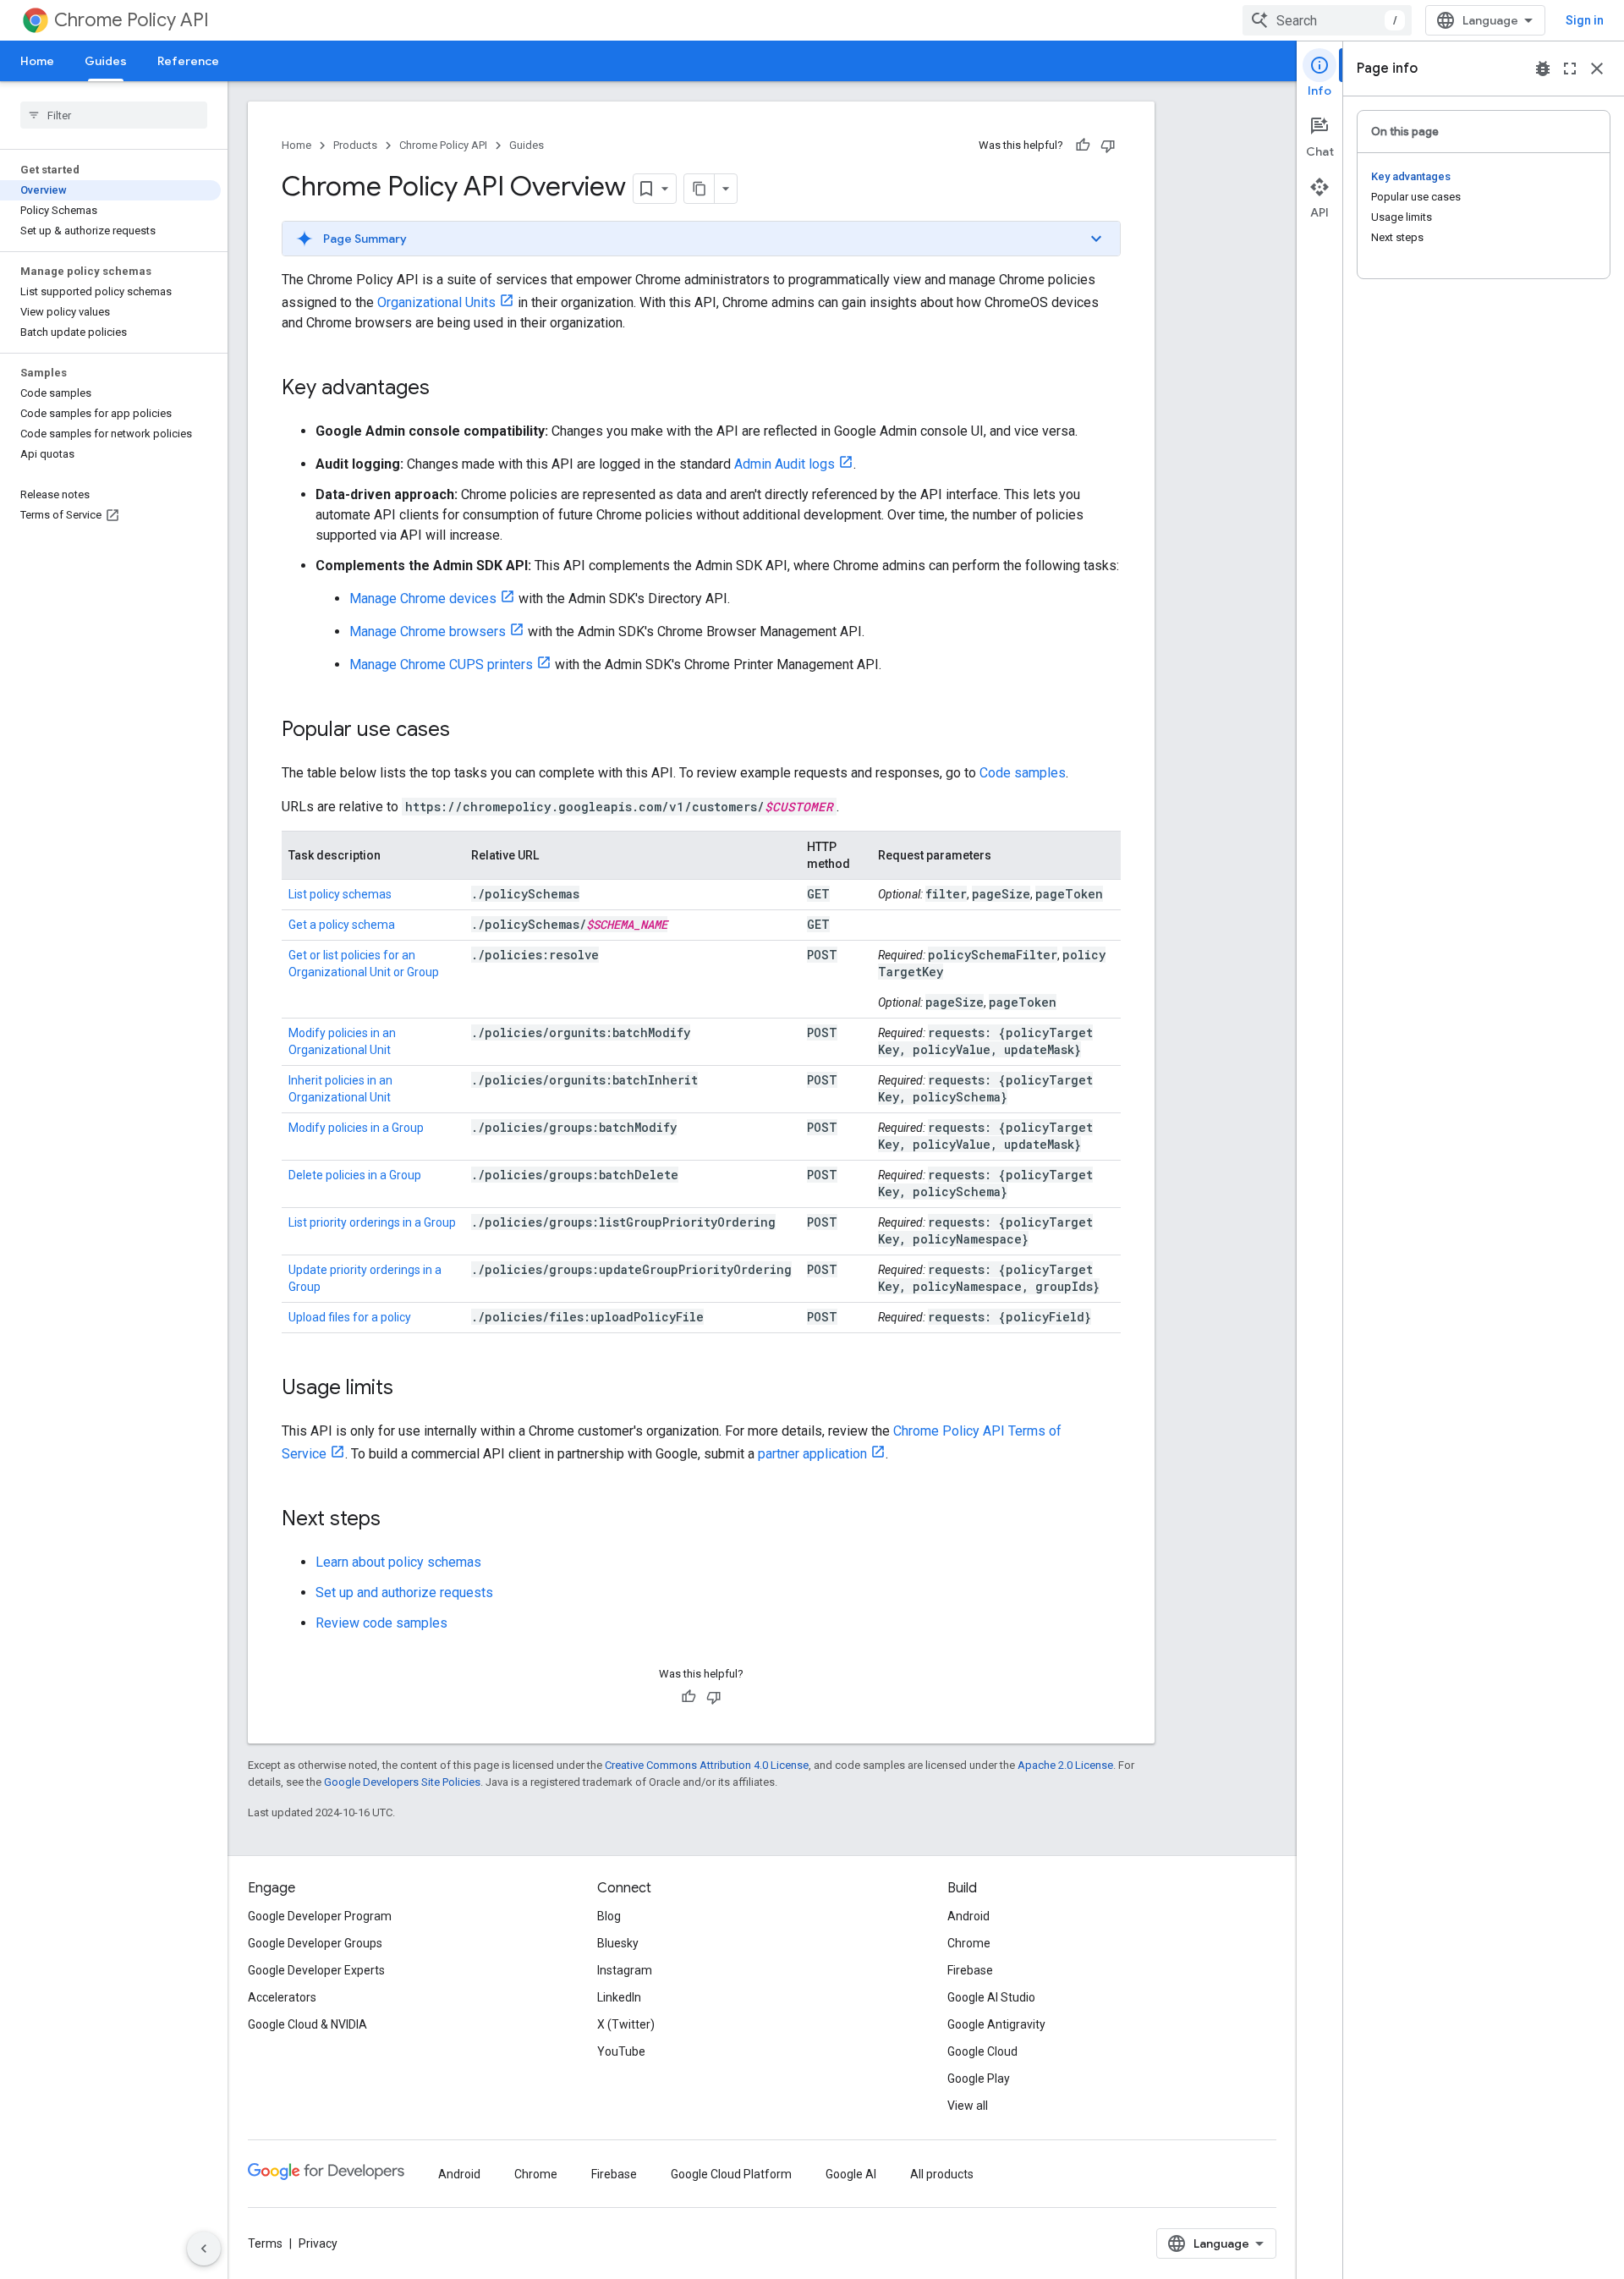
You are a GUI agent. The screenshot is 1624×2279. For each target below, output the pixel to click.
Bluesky (618, 1943)
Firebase (970, 1970)
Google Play (979, 2079)
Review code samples (381, 1623)
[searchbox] (114, 115)
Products (355, 145)
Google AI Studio (991, 1997)
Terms (265, 2243)
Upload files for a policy (350, 1317)
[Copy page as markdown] (700, 189)
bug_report (1543, 69)
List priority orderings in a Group (372, 1222)
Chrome (969, 1943)
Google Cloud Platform (731, 2174)
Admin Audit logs (785, 464)
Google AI (851, 2174)
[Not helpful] (1108, 146)
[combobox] (1327, 20)
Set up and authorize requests (404, 1593)
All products (942, 2174)
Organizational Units (436, 302)
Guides (106, 61)
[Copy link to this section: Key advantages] (447, 389)
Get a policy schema (342, 925)
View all (968, 2106)
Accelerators (282, 1997)
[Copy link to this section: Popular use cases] (467, 731)
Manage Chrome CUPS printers (441, 664)
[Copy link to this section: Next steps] (398, 1520)
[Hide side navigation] (204, 2249)
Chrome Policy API (132, 20)
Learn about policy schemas (398, 1562)
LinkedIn (619, 1997)
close (1597, 69)
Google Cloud (982, 2051)
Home (37, 61)
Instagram (625, 1970)
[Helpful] (1083, 146)
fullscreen (1570, 69)
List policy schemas (340, 894)
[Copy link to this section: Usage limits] (410, 1389)
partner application (812, 1454)
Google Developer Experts (316, 1970)
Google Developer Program (320, 1916)
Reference (188, 61)
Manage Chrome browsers (428, 632)
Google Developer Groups (315, 1943)
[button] (701, 239)
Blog (609, 1916)
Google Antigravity (996, 2024)
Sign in (1585, 20)
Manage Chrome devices (423, 599)
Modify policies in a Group (356, 1128)
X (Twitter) (626, 2024)
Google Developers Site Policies (402, 1782)
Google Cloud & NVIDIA (307, 2024)
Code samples (1023, 773)
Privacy (318, 2243)
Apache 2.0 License (1065, 1765)
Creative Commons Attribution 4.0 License (707, 1765)
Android (968, 1916)
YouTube (621, 2051)
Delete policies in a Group (355, 1175)
